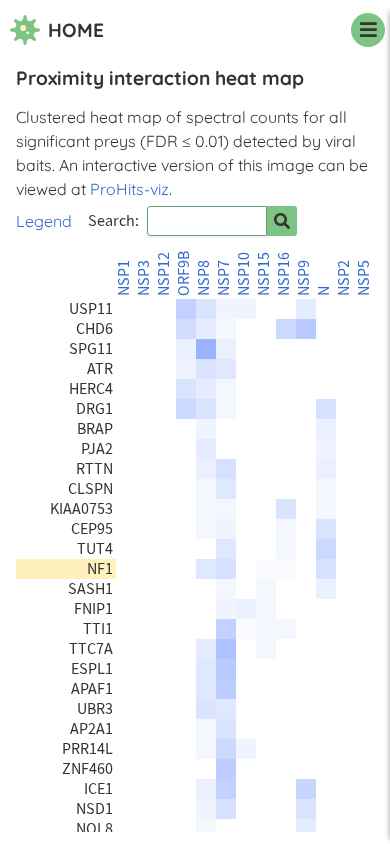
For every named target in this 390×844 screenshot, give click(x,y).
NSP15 (264, 274)
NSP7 (224, 278)
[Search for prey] (282, 221)
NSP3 (144, 278)
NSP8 (204, 278)
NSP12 (164, 274)
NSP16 (284, 274)
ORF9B (184, 273)
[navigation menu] (368, 30)
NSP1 (124, 278)
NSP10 (244, 274)
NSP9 (304, 278)
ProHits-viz (129, 189)
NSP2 (344, 278)
